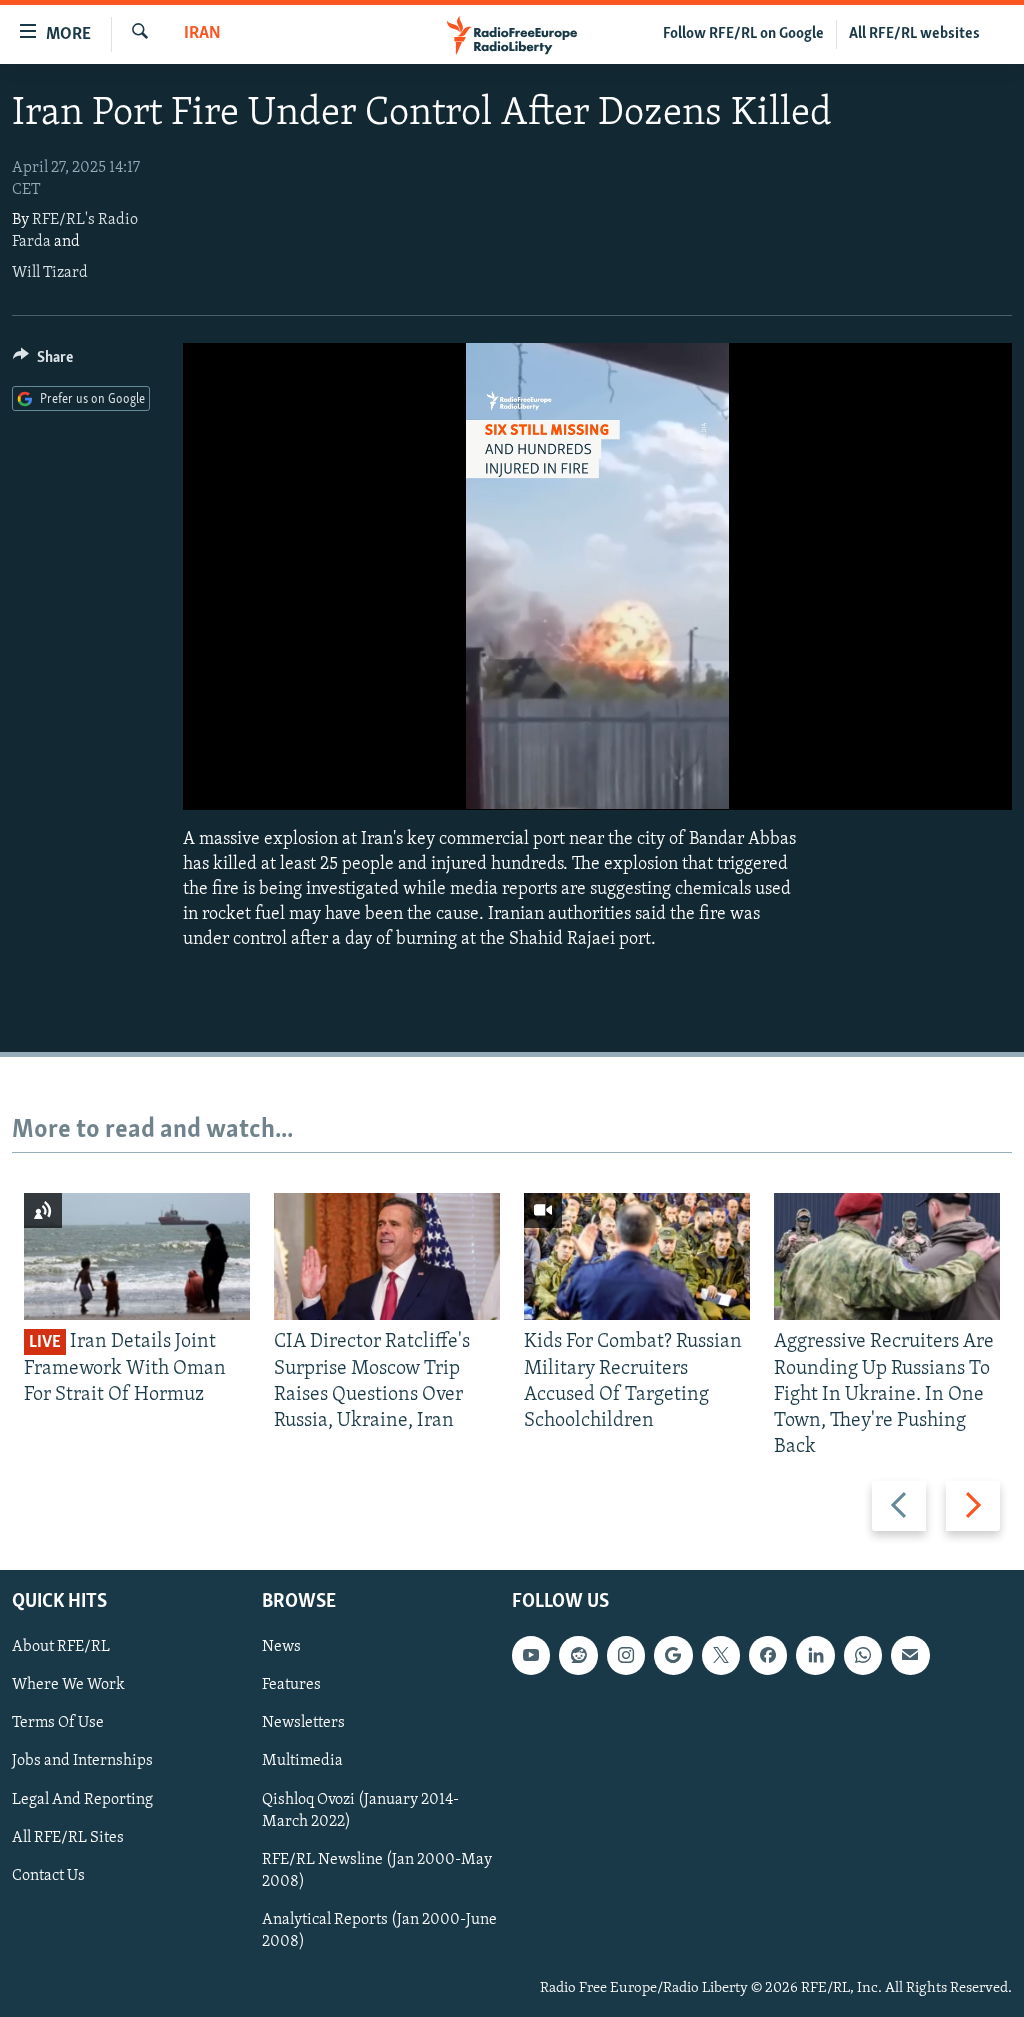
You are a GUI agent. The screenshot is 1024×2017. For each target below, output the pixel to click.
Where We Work (68, 1685)
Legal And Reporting (82, 1799)
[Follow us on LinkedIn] (815, 1655)
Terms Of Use (58, 1723)
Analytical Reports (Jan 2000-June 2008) (379, 1930)
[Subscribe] (910, 1655)
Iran (202, 34)
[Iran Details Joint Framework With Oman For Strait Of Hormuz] (137, 1256)
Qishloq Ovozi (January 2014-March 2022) (360, 1810)
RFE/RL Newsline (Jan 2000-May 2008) (377, 1870)
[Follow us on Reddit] (578, 1655)
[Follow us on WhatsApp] (863, 1655)
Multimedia (302, 1761)
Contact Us (48, 1875)
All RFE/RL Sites (68, 1837)
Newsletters (303, 1723)
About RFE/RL (61, 1647)
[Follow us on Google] (673, 1655)
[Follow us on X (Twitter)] (721, 1655)
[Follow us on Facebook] (768, 1655)
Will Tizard (50, 273)
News (281, 1647)
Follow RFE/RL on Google (743, 34)
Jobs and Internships (82, 1761)
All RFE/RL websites (914, 34)
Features (291, 1685)
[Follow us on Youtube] (531, 1655)
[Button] (43, 362)
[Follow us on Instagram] (626, 1655)
